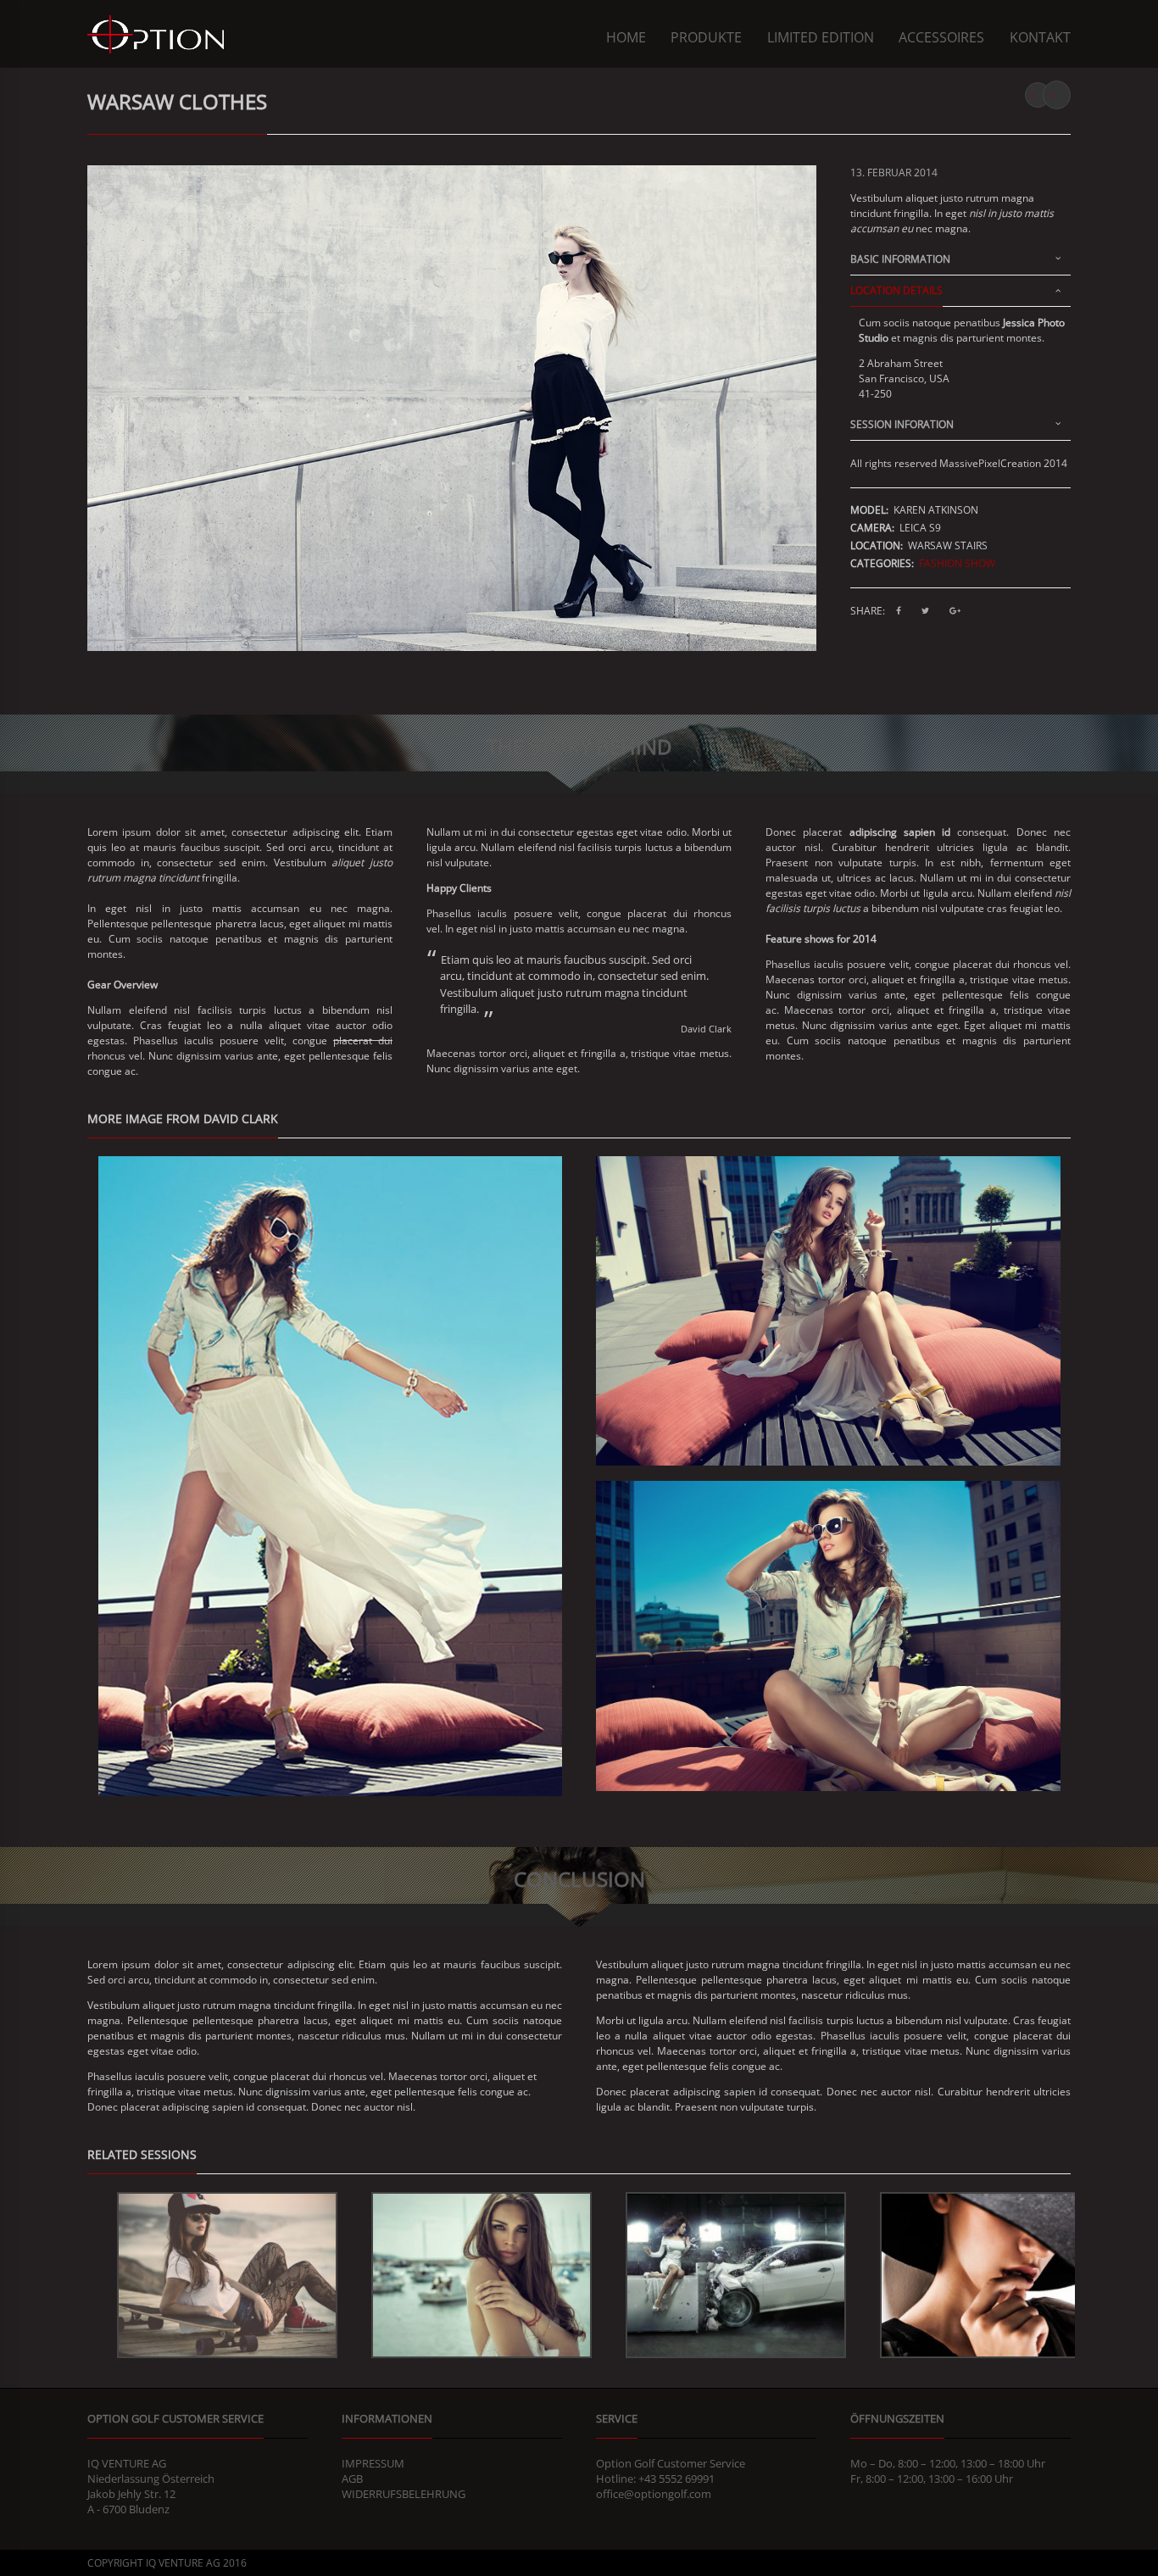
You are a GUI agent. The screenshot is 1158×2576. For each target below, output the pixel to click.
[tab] (960, 264)
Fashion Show (957, 563)
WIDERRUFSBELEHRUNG (404, 2494)
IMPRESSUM (373, 2463)
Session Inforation (902, 426)
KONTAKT (1040, 37)
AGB (352, 2479)
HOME (626, 37)
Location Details (896, 292)
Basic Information (900, 260)
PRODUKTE (706, 37)
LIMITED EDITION (821, 37)
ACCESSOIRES (941, 37)
